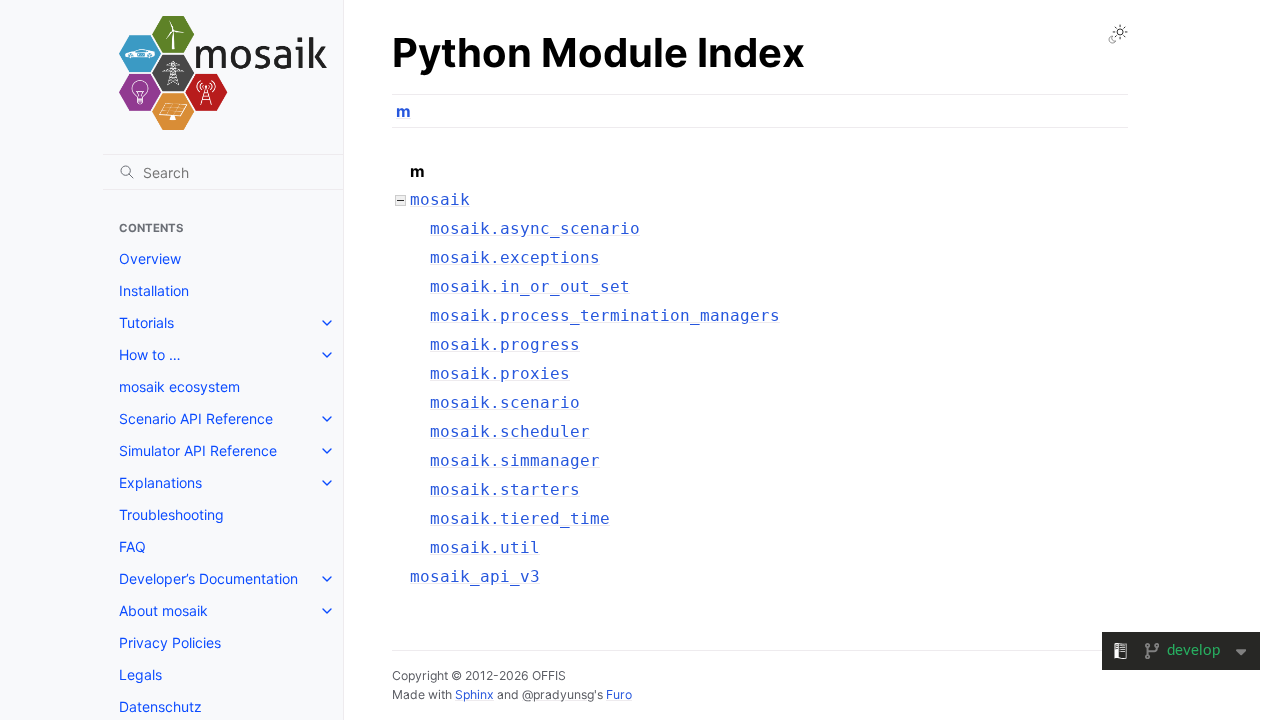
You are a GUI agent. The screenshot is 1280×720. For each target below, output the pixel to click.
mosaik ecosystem (179, 386)
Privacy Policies (170, 642)
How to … (150, 354)
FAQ (132, 546)
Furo (619, 694)
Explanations (160, 482)
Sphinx (474, 694)
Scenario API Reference (196, 418)
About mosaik (163, 610)
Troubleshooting (171, 514)
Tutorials (146, 322)
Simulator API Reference (198, 450)
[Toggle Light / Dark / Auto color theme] (1118, 34)
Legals (140, 674)
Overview (150, 258)
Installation (154, 290)
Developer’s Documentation (208, 578)
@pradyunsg (558, 694)
